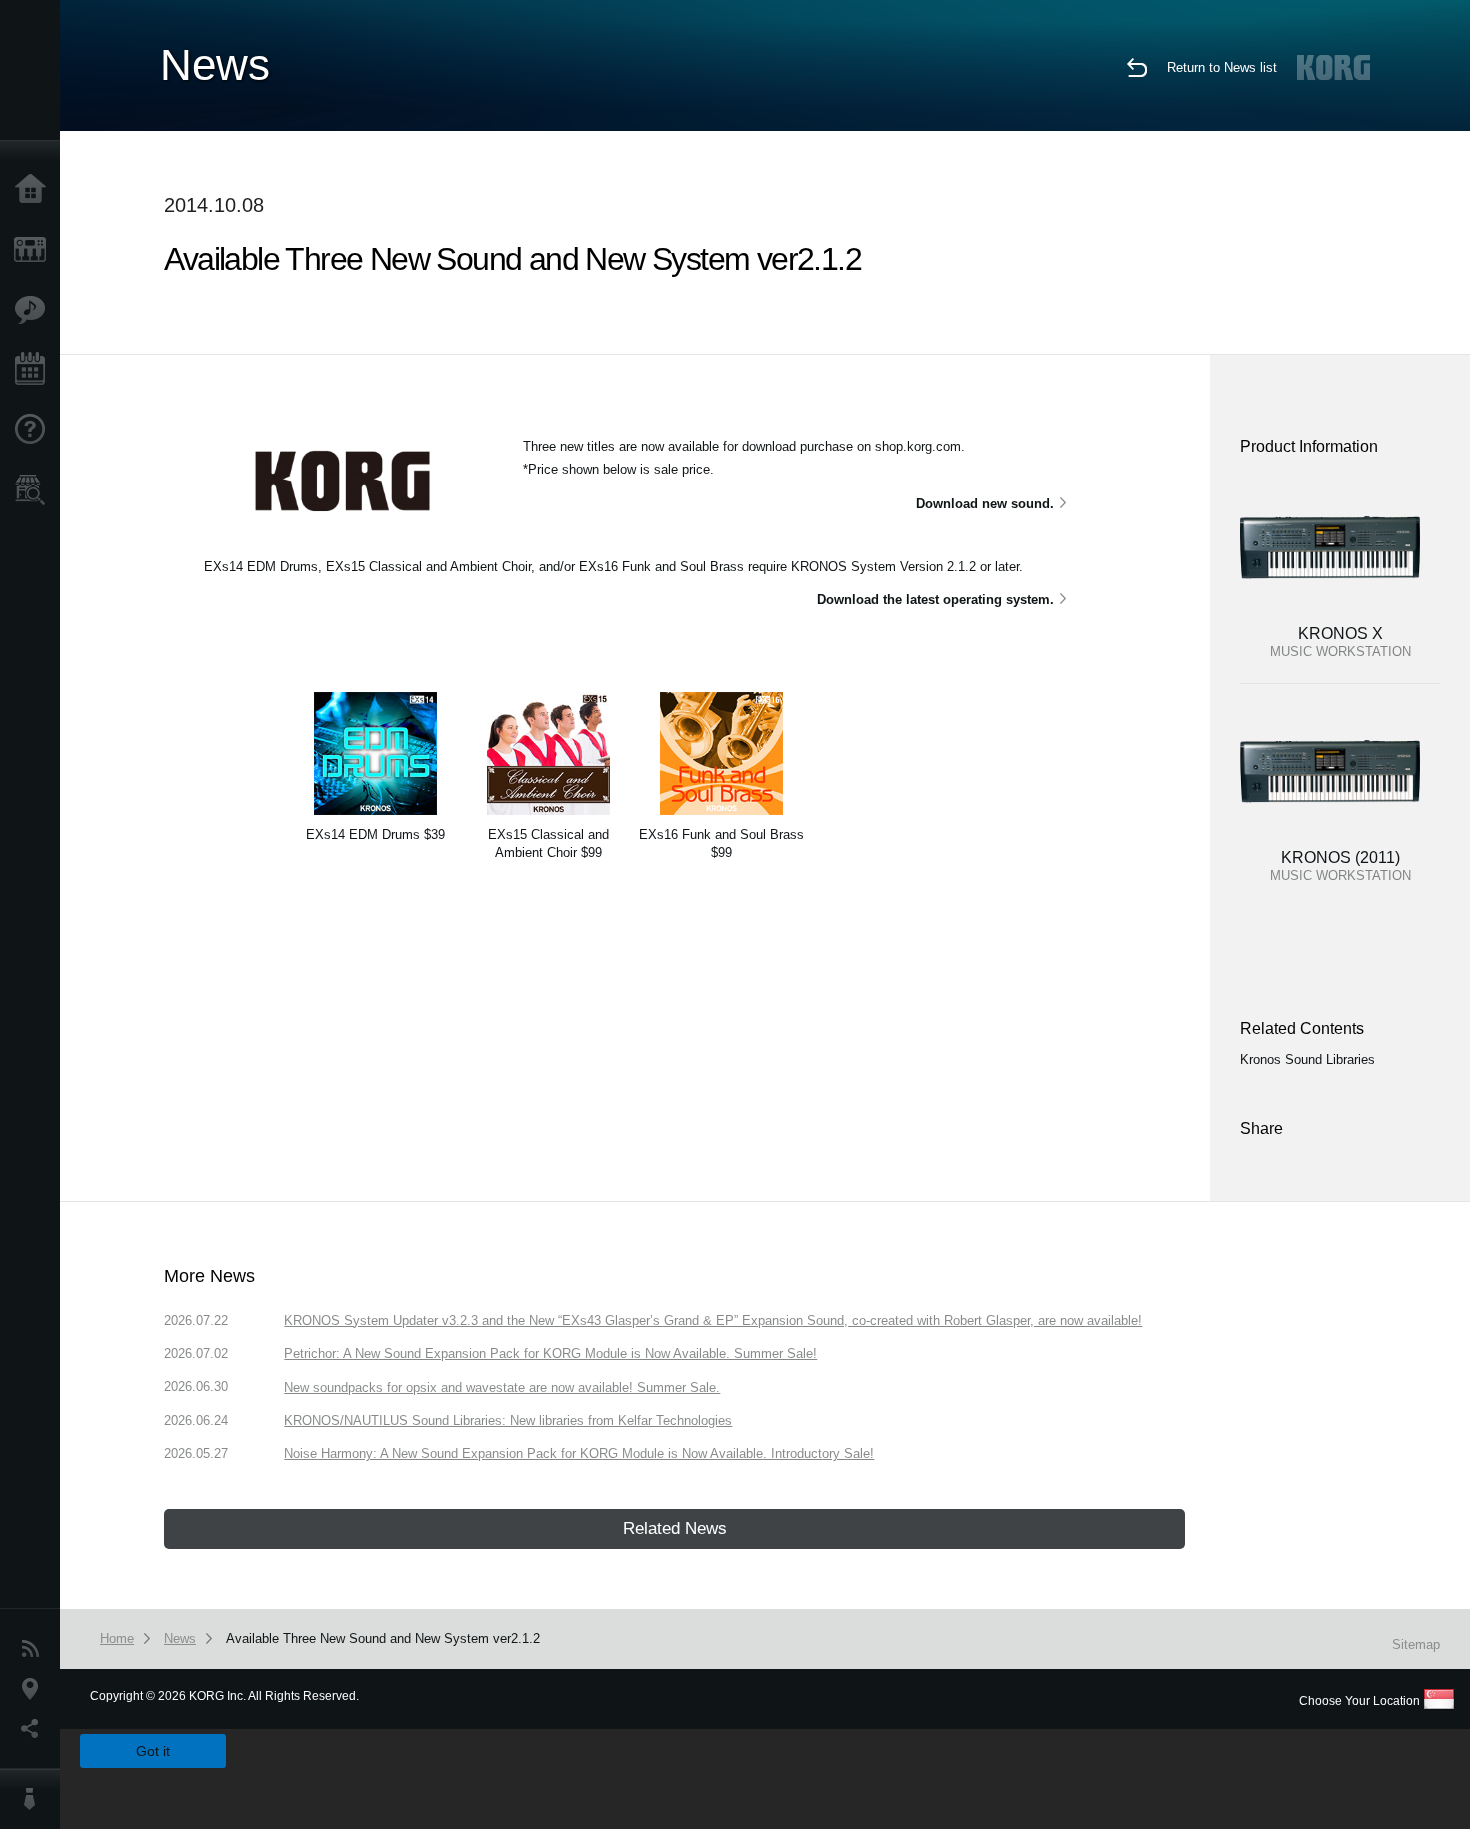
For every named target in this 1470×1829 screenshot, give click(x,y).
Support (35, 430)
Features (35, 310)
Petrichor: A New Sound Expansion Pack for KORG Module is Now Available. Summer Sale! (550, 1353)
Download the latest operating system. (935, 599)
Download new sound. (985, 503)
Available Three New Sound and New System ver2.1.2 (383, 1638)
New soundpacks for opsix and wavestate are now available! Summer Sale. (502, 1387)
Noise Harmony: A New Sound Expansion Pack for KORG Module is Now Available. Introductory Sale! (579, 1453)
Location (35, 1689)
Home (35, 190)
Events (35, 370)
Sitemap (1416, 1644)
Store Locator (35, 490)
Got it (153, 1751)
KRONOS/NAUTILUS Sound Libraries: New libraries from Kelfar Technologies (508, 1420)
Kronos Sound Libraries (1307, 1059)
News (35, 1649)
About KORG (35, 1799)
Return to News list (1222, 67)
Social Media (35, 1729)
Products (35, 250)
